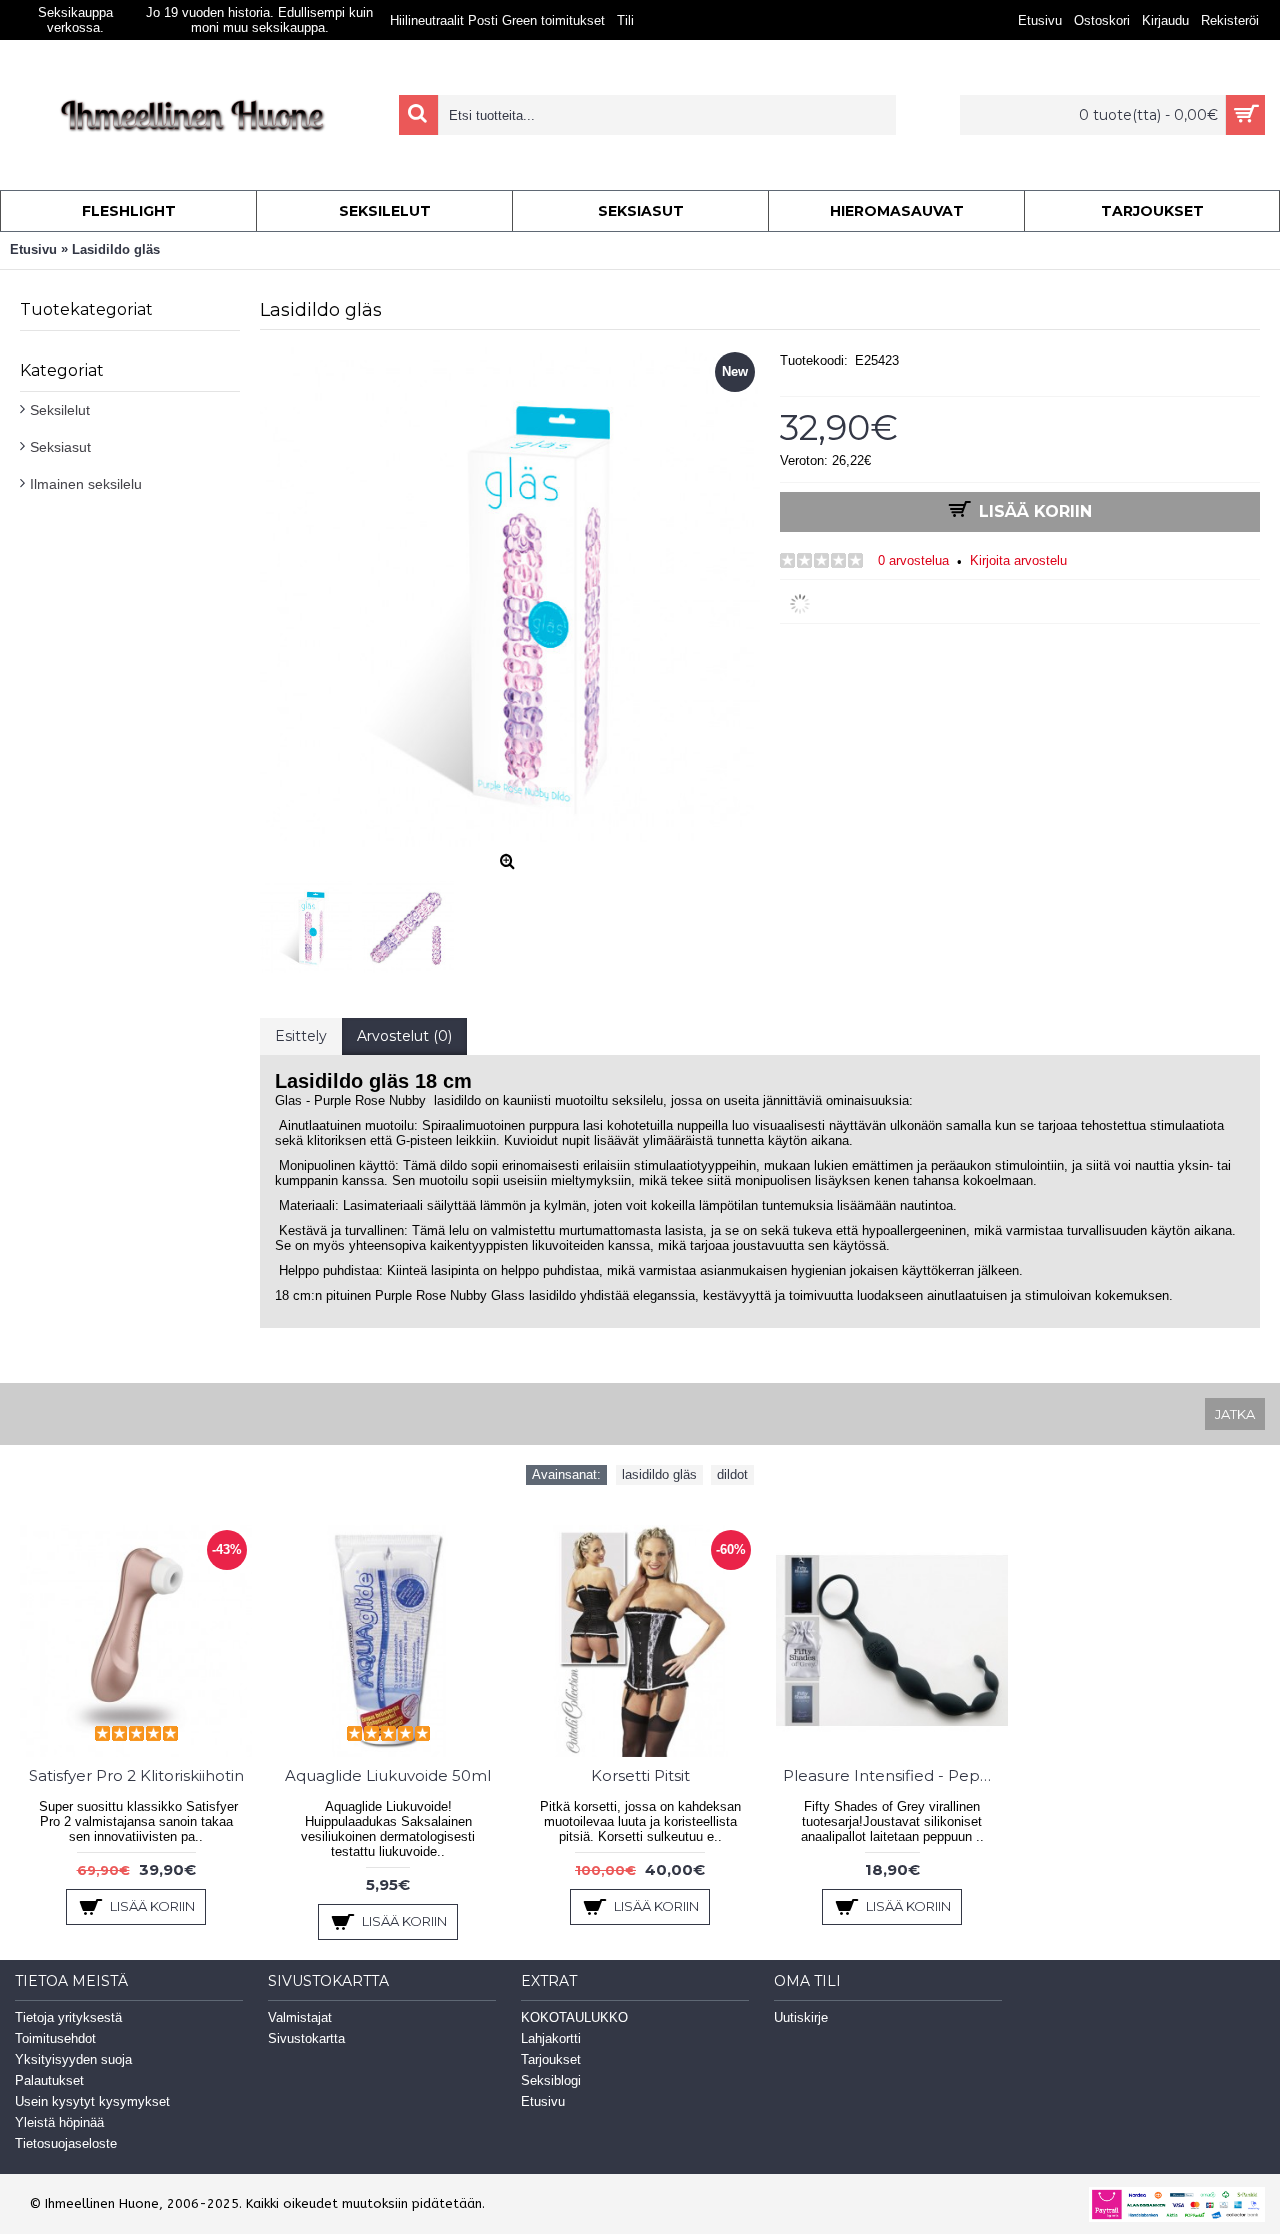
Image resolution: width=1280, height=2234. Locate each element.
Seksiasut (60, 447)
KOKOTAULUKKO (574, 2017)
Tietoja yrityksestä (68, 2017)
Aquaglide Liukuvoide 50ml (388, 1775)
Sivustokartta (306, 2038)
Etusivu (543, 2101)
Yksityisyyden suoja (73, 2059)
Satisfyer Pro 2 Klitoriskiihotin (136, 1775)
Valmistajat (300, 2017)
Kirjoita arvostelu (1018, 560)
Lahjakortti (551, 2038)
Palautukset (49, 2080)
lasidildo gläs (659, 1474)
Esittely (301, 1036)
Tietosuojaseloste (66, 2143)
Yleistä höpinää (59, 2122)
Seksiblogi (551, 2080)
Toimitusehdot (55, 2038)
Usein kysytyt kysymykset (92, 2101)
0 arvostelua (913, 560)
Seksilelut (60, 410)
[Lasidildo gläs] (311, 922)
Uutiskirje (801, 2017)
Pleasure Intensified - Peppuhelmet (895, 1775)
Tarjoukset (551, 2059)
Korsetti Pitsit (640, 1775)
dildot (732, 1474)
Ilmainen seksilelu (86, 484)
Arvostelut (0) (404, 1036)
